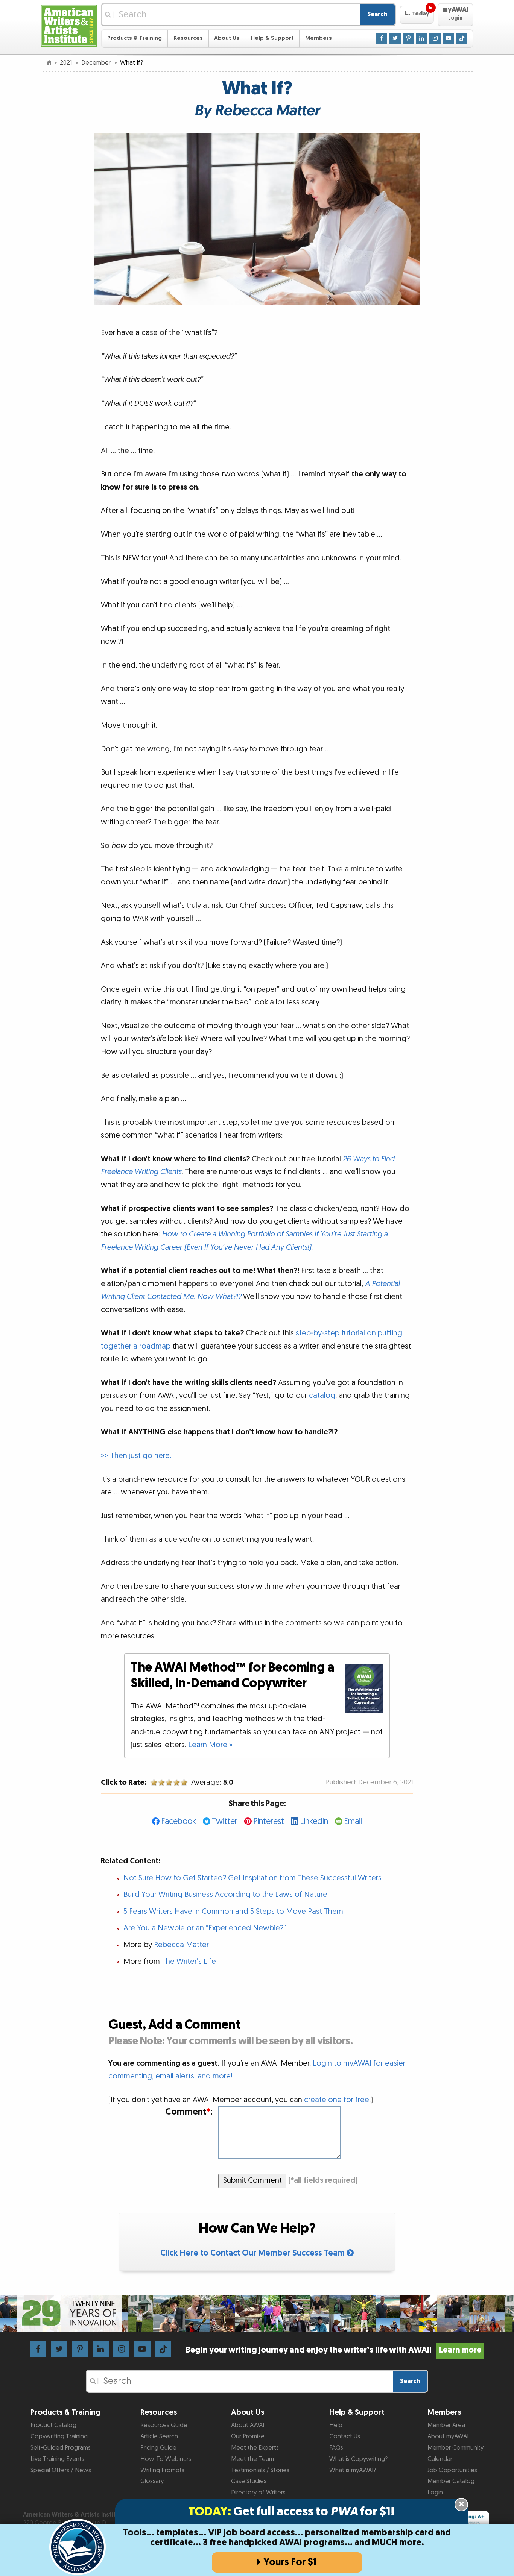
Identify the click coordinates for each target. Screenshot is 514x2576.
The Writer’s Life (189, 1962)
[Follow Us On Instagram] (435, 38)
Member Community (455, 2448)
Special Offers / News (61, 2470)
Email (353, 1821)
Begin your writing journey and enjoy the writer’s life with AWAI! (333, 2350)
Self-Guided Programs (61, 2448)
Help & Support (272, 38)
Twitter (225, 1821)
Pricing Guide (158, 2448)
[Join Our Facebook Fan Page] (382, 38)
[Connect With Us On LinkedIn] (422, 38)
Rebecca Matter (181, 1945)
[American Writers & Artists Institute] (69, 25)
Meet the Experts (255, 2448)
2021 (67, 63)
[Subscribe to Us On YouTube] (449, 38)
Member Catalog (451, 2481)
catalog (322, 1396)
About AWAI (248, 2425)
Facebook (179, 1821)
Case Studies (249, 2481)
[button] (417, 15)
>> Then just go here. (136, 1456)
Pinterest (269, 1821)
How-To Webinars (166, 2459)
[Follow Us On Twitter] (395, 38)
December (97, 63)
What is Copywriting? (358, 2459)
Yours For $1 (290, 2562)
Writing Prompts (162, 2470)
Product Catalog (53, 2425)
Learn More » (210, 1745)
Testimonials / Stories (260, 2470)
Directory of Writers (258, 2493)
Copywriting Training (59, 2436)
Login (435, 2493)
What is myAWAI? (353, 2470)
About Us (227, 38)
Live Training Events (57, 2459)
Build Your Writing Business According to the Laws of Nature (225, 1895)
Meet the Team (252, 2459)
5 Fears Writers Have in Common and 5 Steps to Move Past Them (233, 1912)
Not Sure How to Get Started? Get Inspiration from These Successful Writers (252, 1878)
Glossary (152, 2481)
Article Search (159, 2436)
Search (377, 14)
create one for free (337, 2100)
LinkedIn (314, 1821)
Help (336, 2425)
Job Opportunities (452, 2470)
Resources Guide (164, 2425)
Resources (188, 38)
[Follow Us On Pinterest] (408, 38)
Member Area (446, 2425)
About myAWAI (448, 2436)
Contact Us (345, 2436)
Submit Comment (252, 2180)
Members (319, 38)
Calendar (440, 2459)
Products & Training (135, 38)
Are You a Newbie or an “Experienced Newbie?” (205, 1928)
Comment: (189, 2112)
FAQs (336, 2448)
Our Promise (248, 2436)
